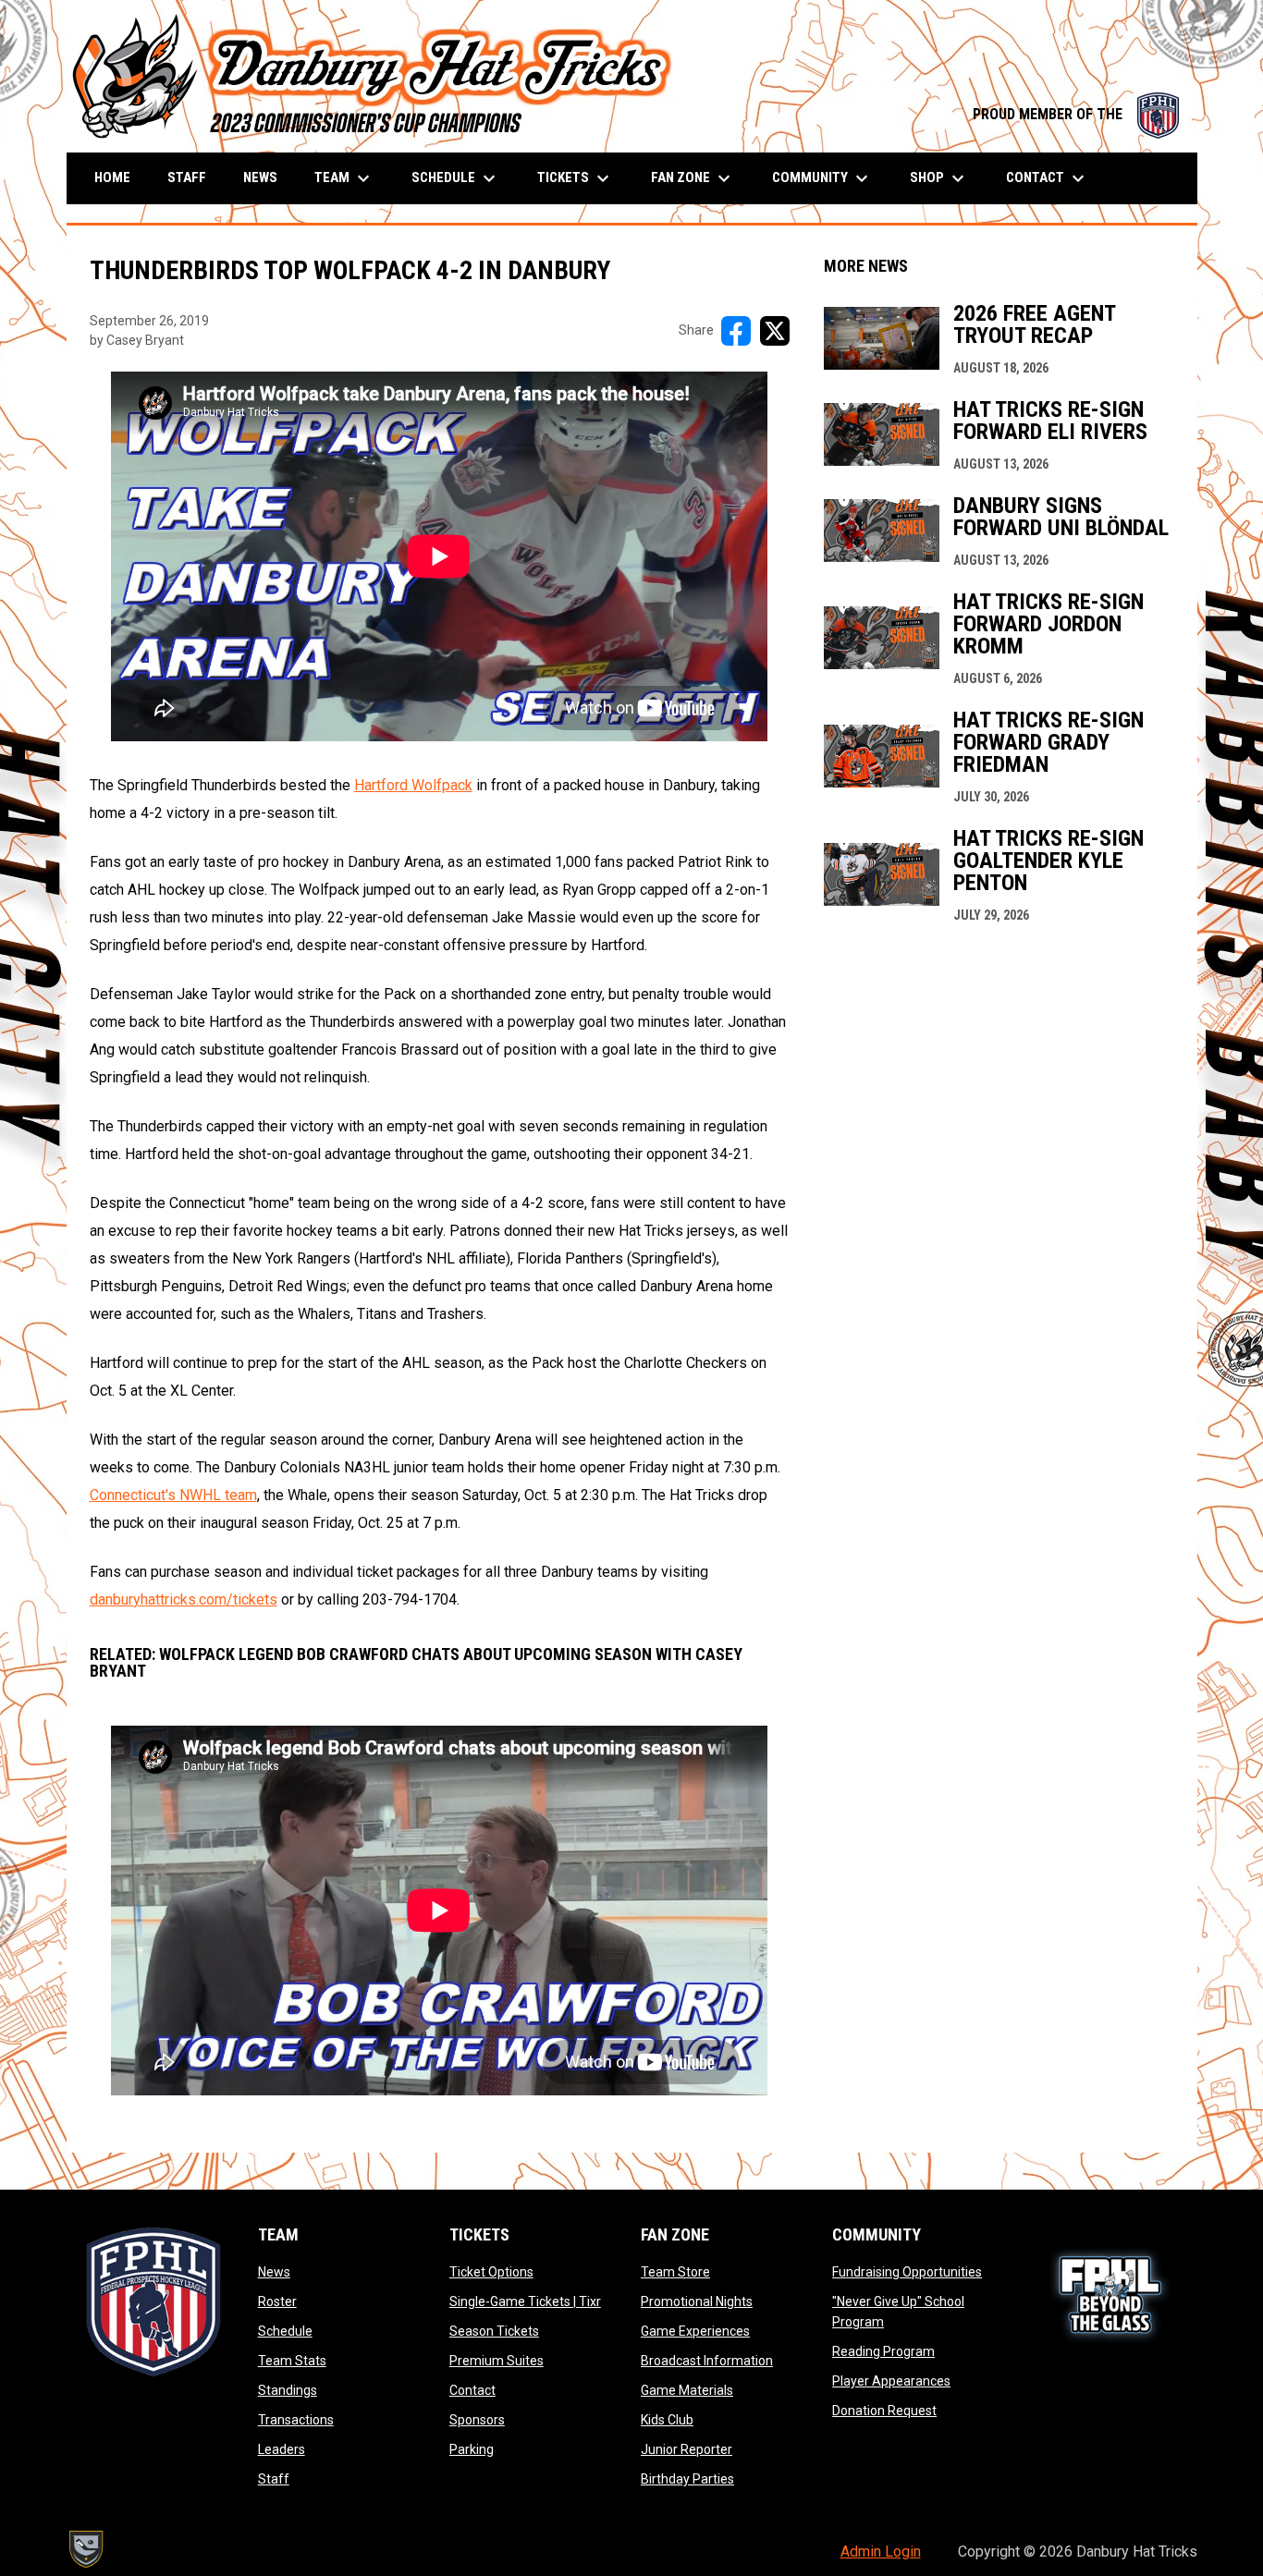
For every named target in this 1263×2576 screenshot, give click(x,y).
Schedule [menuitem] (456, 178)
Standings (288, 2390)
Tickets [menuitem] (576, 178)
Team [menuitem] (344, 178)
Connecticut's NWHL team (173, 1495)
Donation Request (884, 2411)
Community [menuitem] (822, 178)
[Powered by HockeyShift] (85, 2549)
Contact (472, 2390)
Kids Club (667, 2420)
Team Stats (292, 2361)
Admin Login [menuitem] (881, 2552)
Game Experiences (695, 2331)
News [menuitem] (260, 177)
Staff (274, 2479)
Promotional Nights (697, 2301)
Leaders (282, 2449)
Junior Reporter (687, 2449)
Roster (277, 2301)
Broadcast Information (707, 2361)
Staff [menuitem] (187, 177)
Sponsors (477, 2420)
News (274, 2272)
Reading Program (883, 2351)
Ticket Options (491, 2272)
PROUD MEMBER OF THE (1076, 114)
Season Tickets (494, 2331)
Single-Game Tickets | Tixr (525, 2301)
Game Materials (687, 2390)
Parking (472, 2449)
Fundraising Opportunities (907, 2272)
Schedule (285, 2331)
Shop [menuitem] (939, 178)
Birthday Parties (687, 2479)
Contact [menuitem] (1048, 178)
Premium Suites (497, 2361)
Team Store (675, 2272)
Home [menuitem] (112, 177)
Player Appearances (891, 2381)
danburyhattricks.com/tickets (184, 1599)
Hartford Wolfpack (413, 785)
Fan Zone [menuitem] (693, 178)
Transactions (296, 2420)
